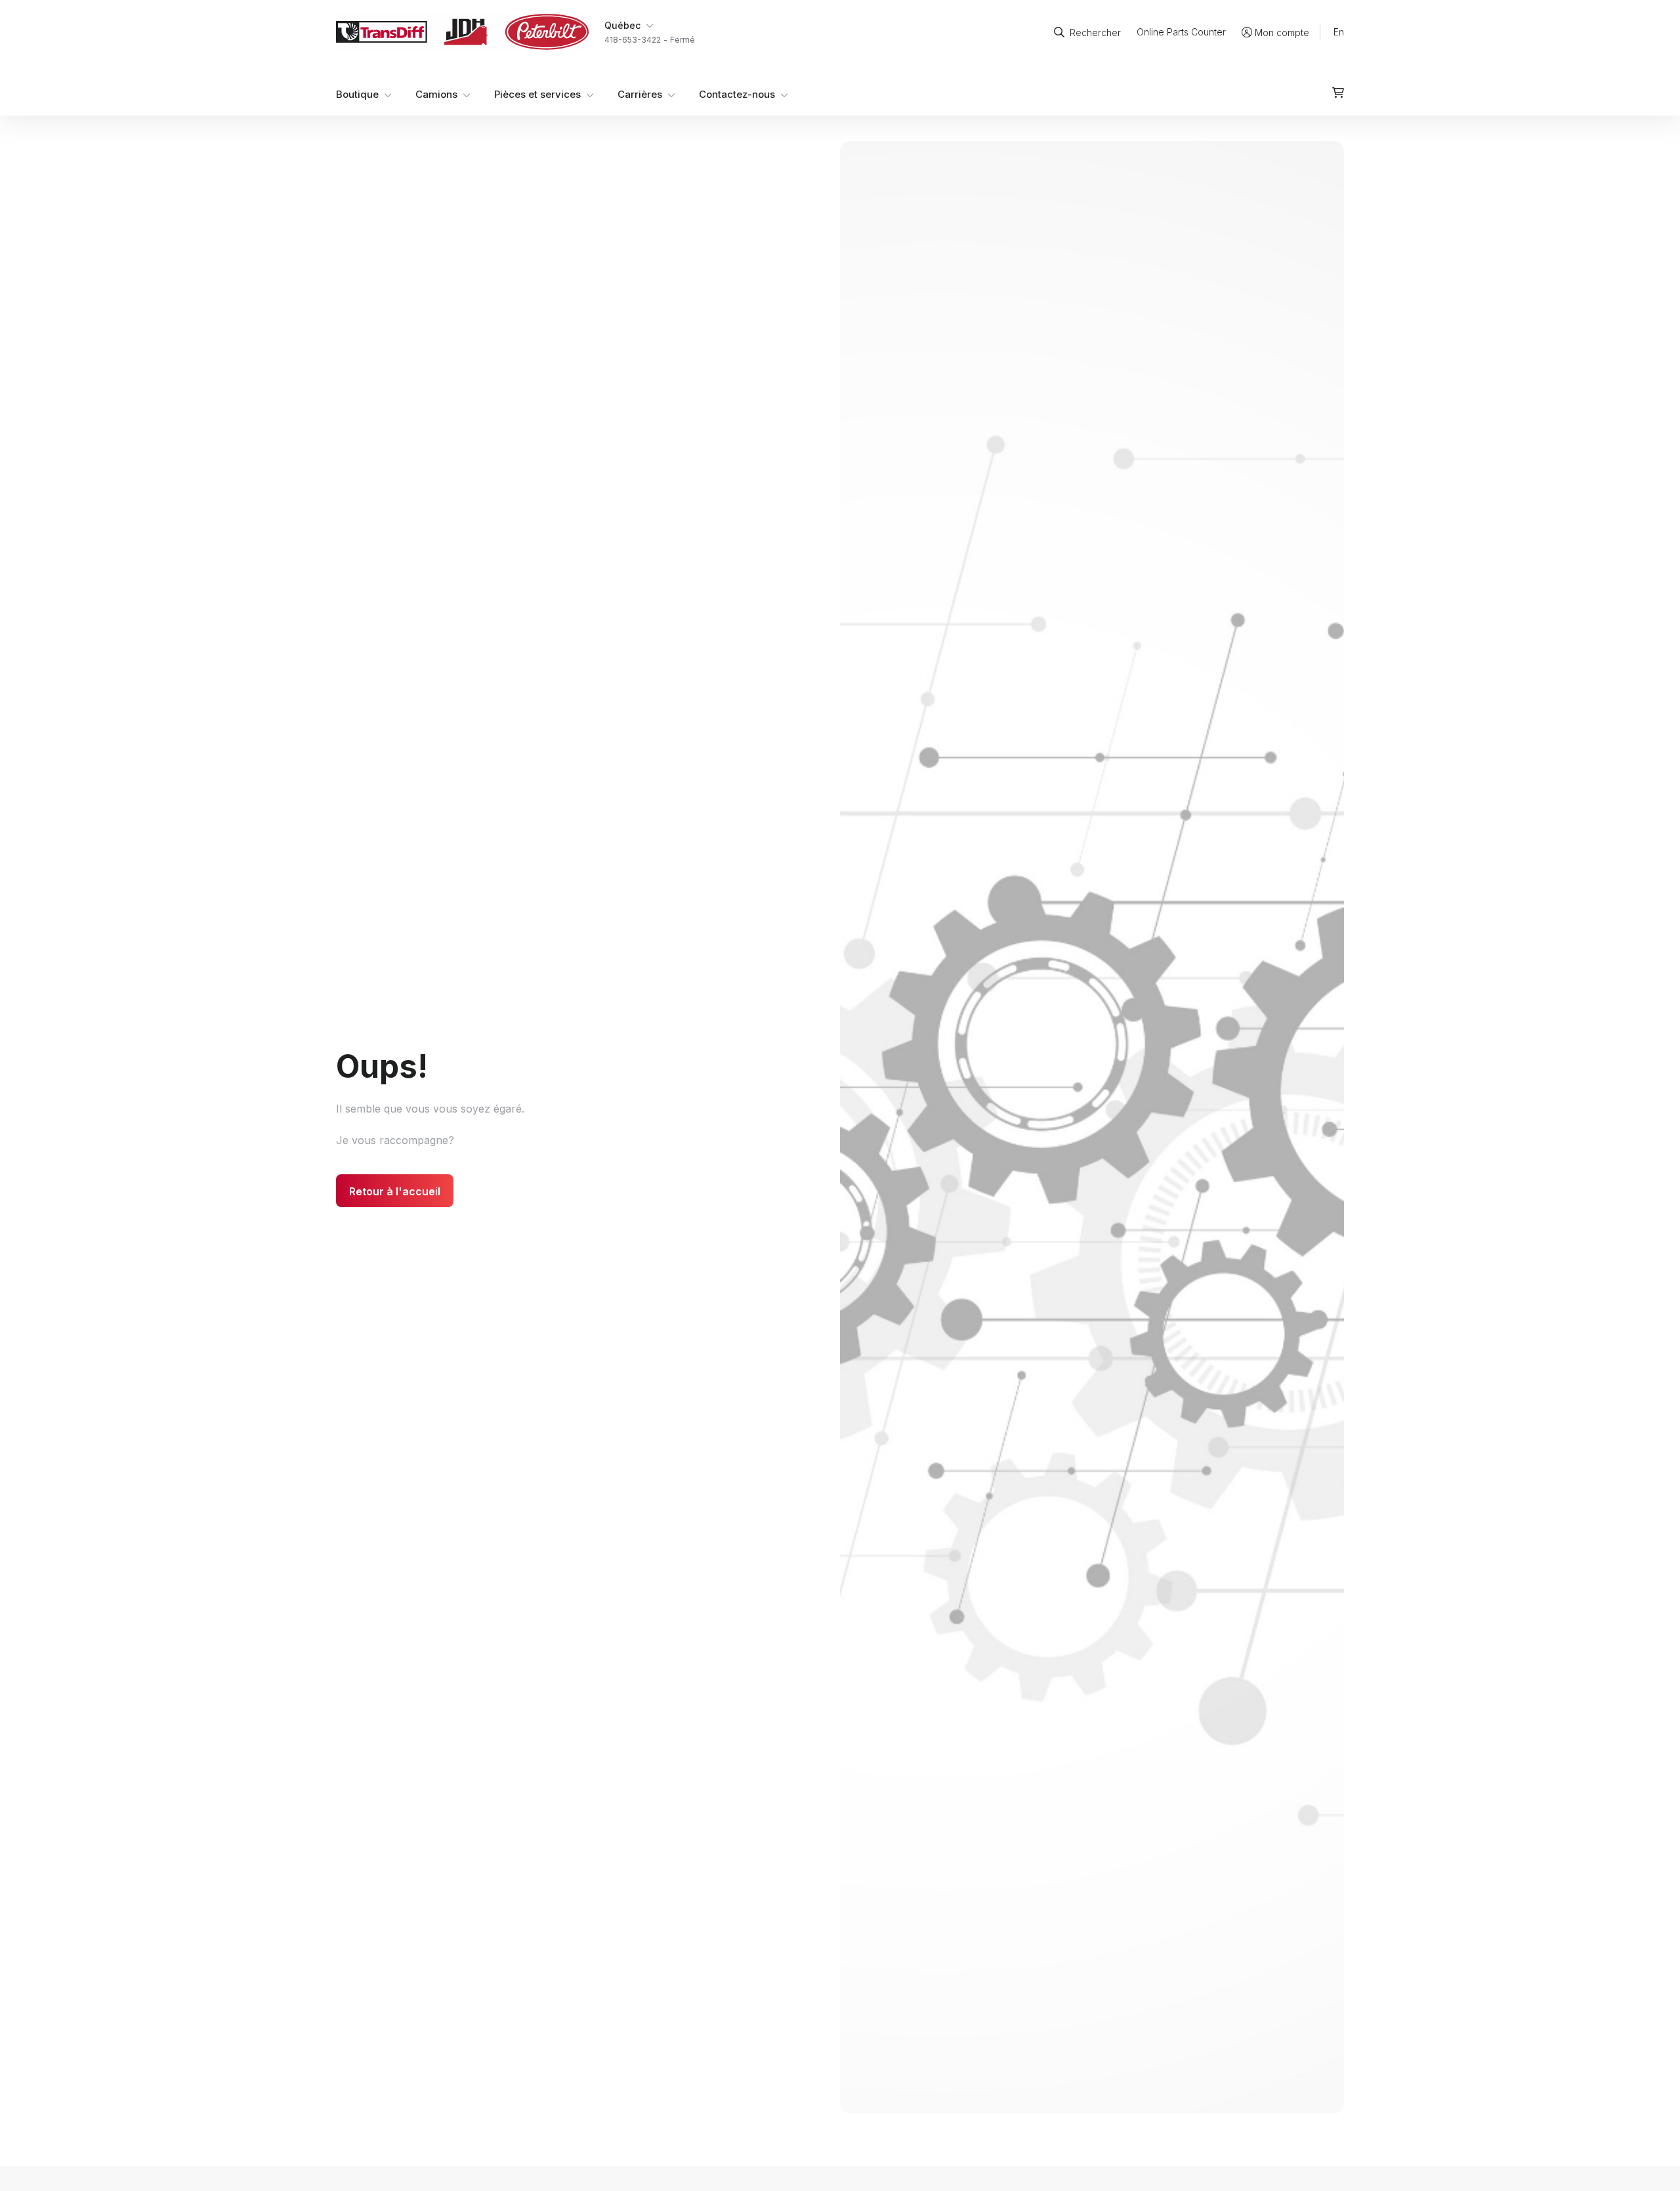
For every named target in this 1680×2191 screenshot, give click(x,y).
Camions (436, 94)
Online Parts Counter (1181, 32)
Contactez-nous (737, 94)
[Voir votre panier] (1338, 93)
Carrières (640, 94)
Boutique (357, 94)
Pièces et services (537, 94)
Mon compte (1282, 32)
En (1339, 32)
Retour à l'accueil (395, 1191)
